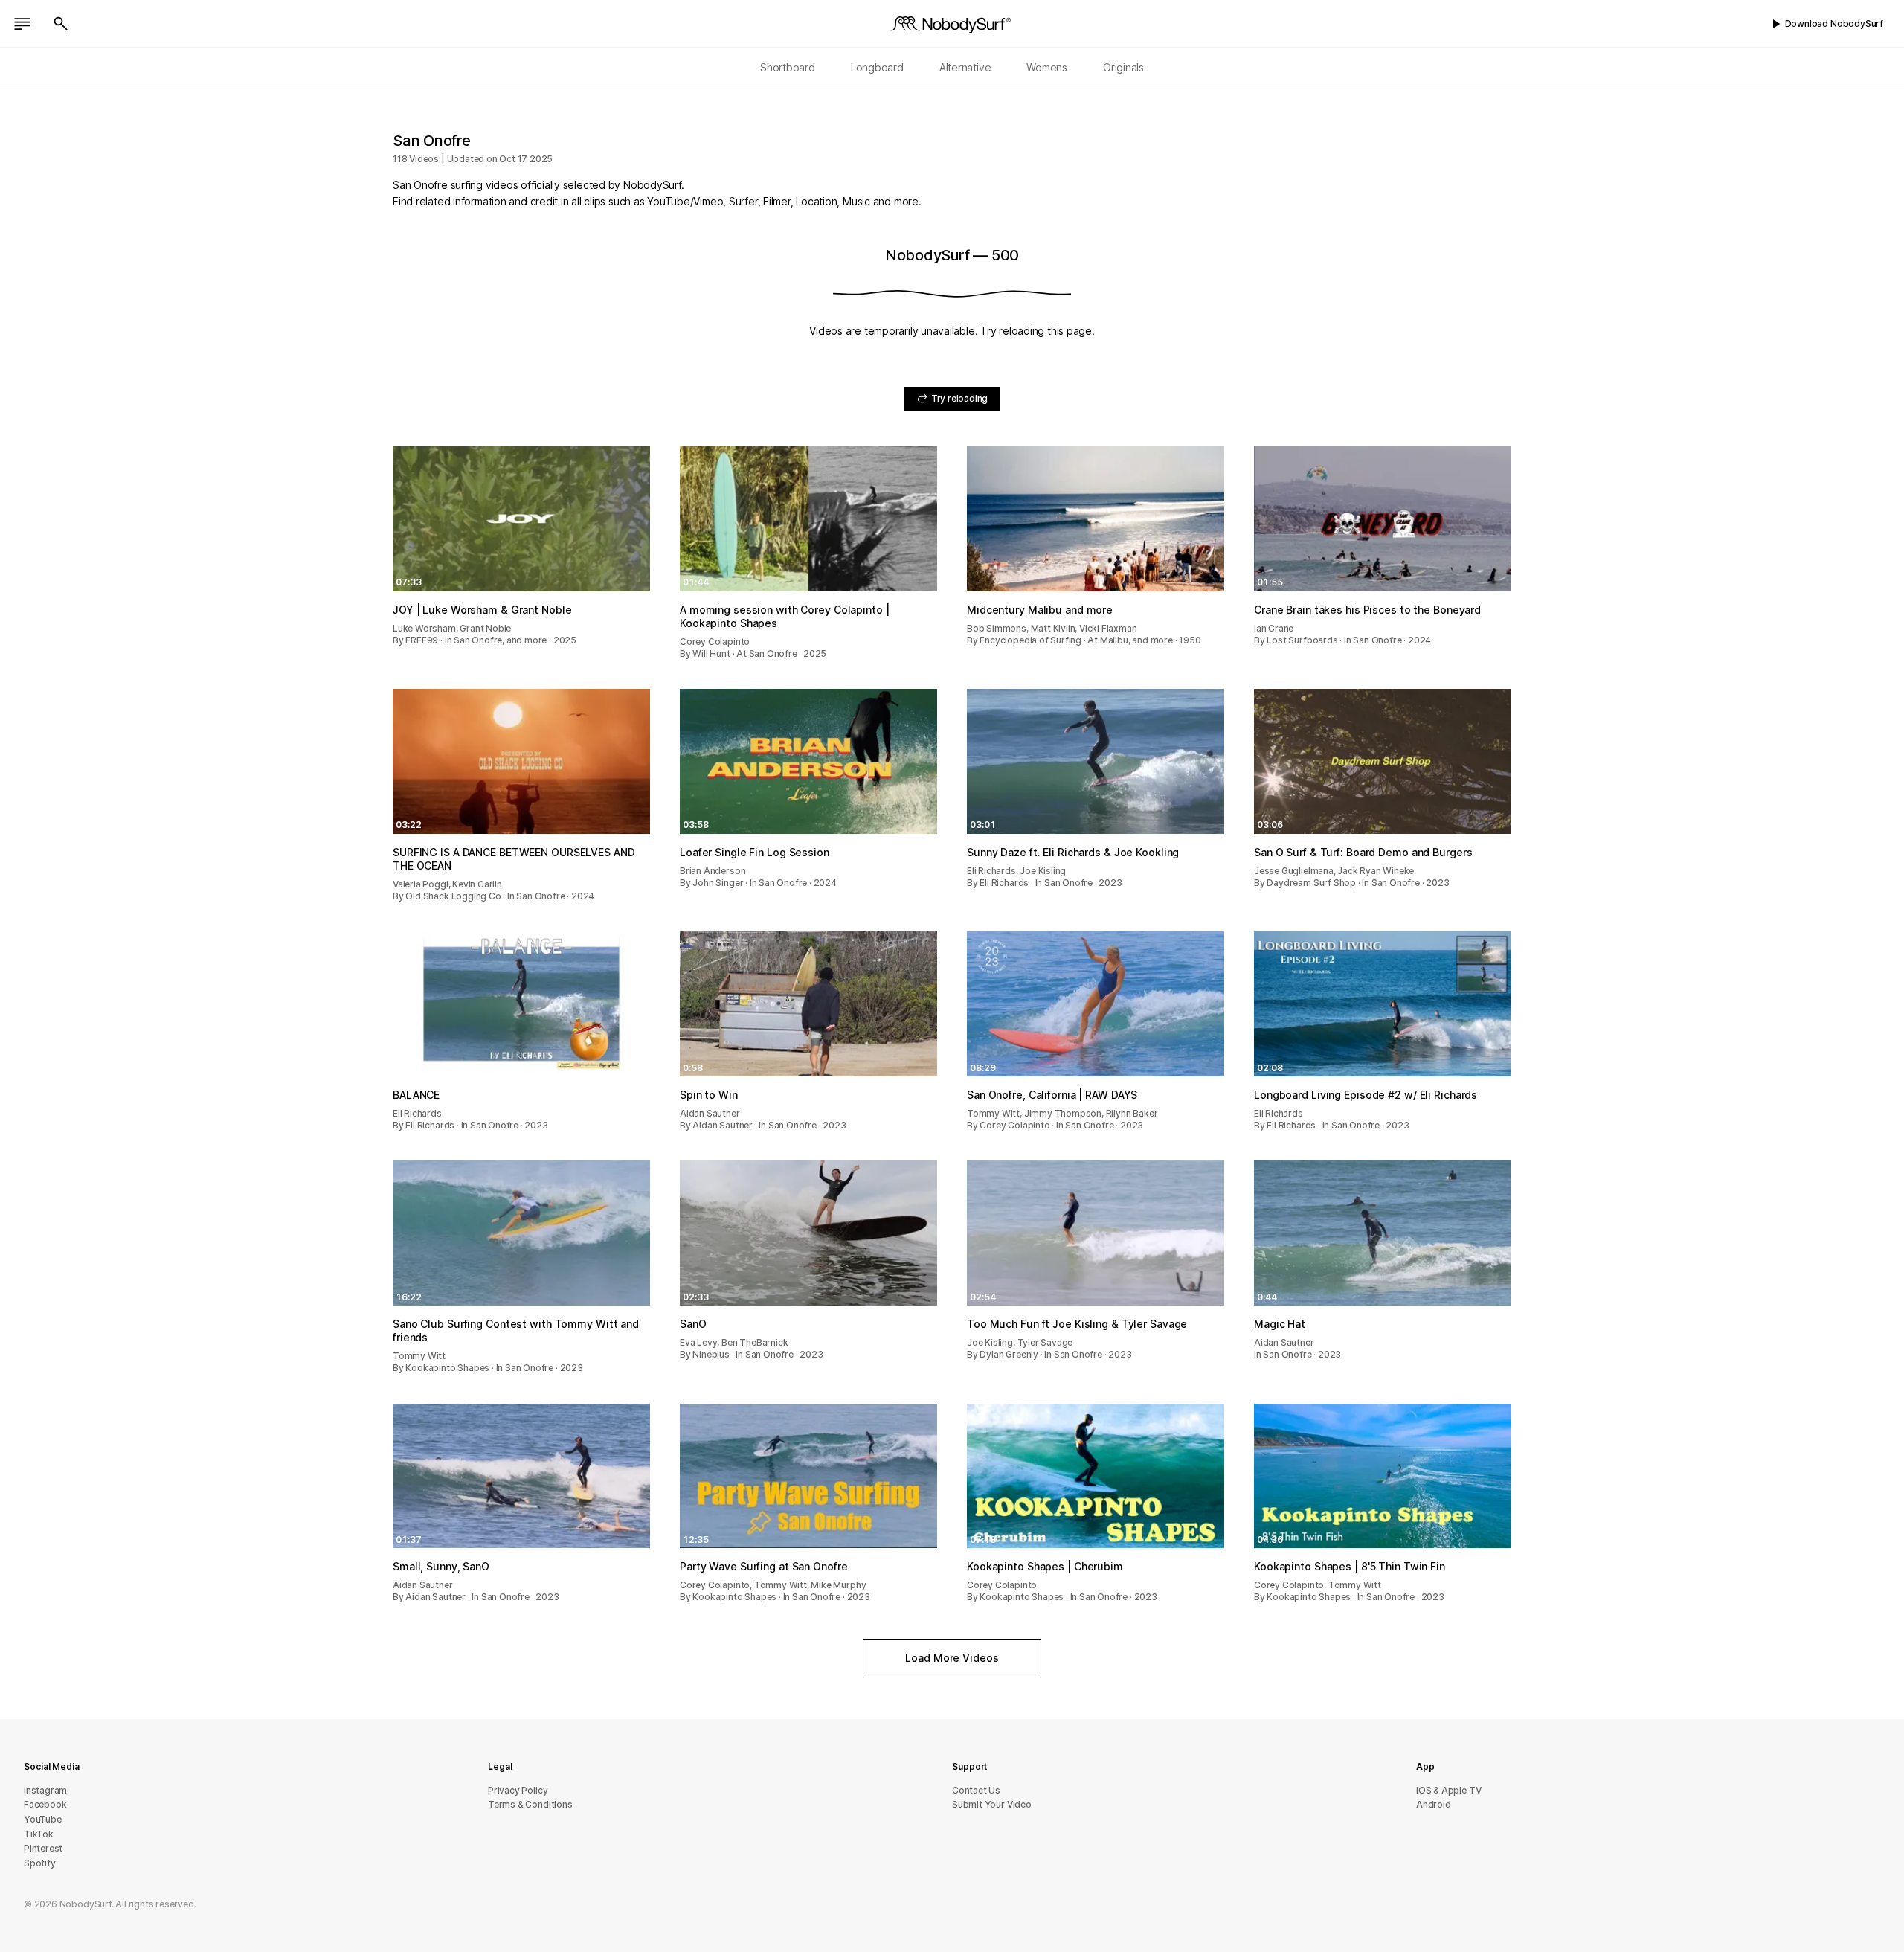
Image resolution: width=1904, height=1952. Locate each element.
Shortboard (788, 67)
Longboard (877, 67)
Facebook (45, 1804)
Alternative (965, 67)
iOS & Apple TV (1448, 1790)
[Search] (61, 24)
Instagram (45, 1790)
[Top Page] (952, 24)
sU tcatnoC (976, 1790)
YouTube (43, 1819)
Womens (1047, 67)
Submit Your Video (992, 1804)
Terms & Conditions (530, 1804)
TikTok (39, 1834)
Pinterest (43, 1848)
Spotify (40, 1863)
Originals (1123, 67)
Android (1434, 1804)
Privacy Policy (518, 1790)
